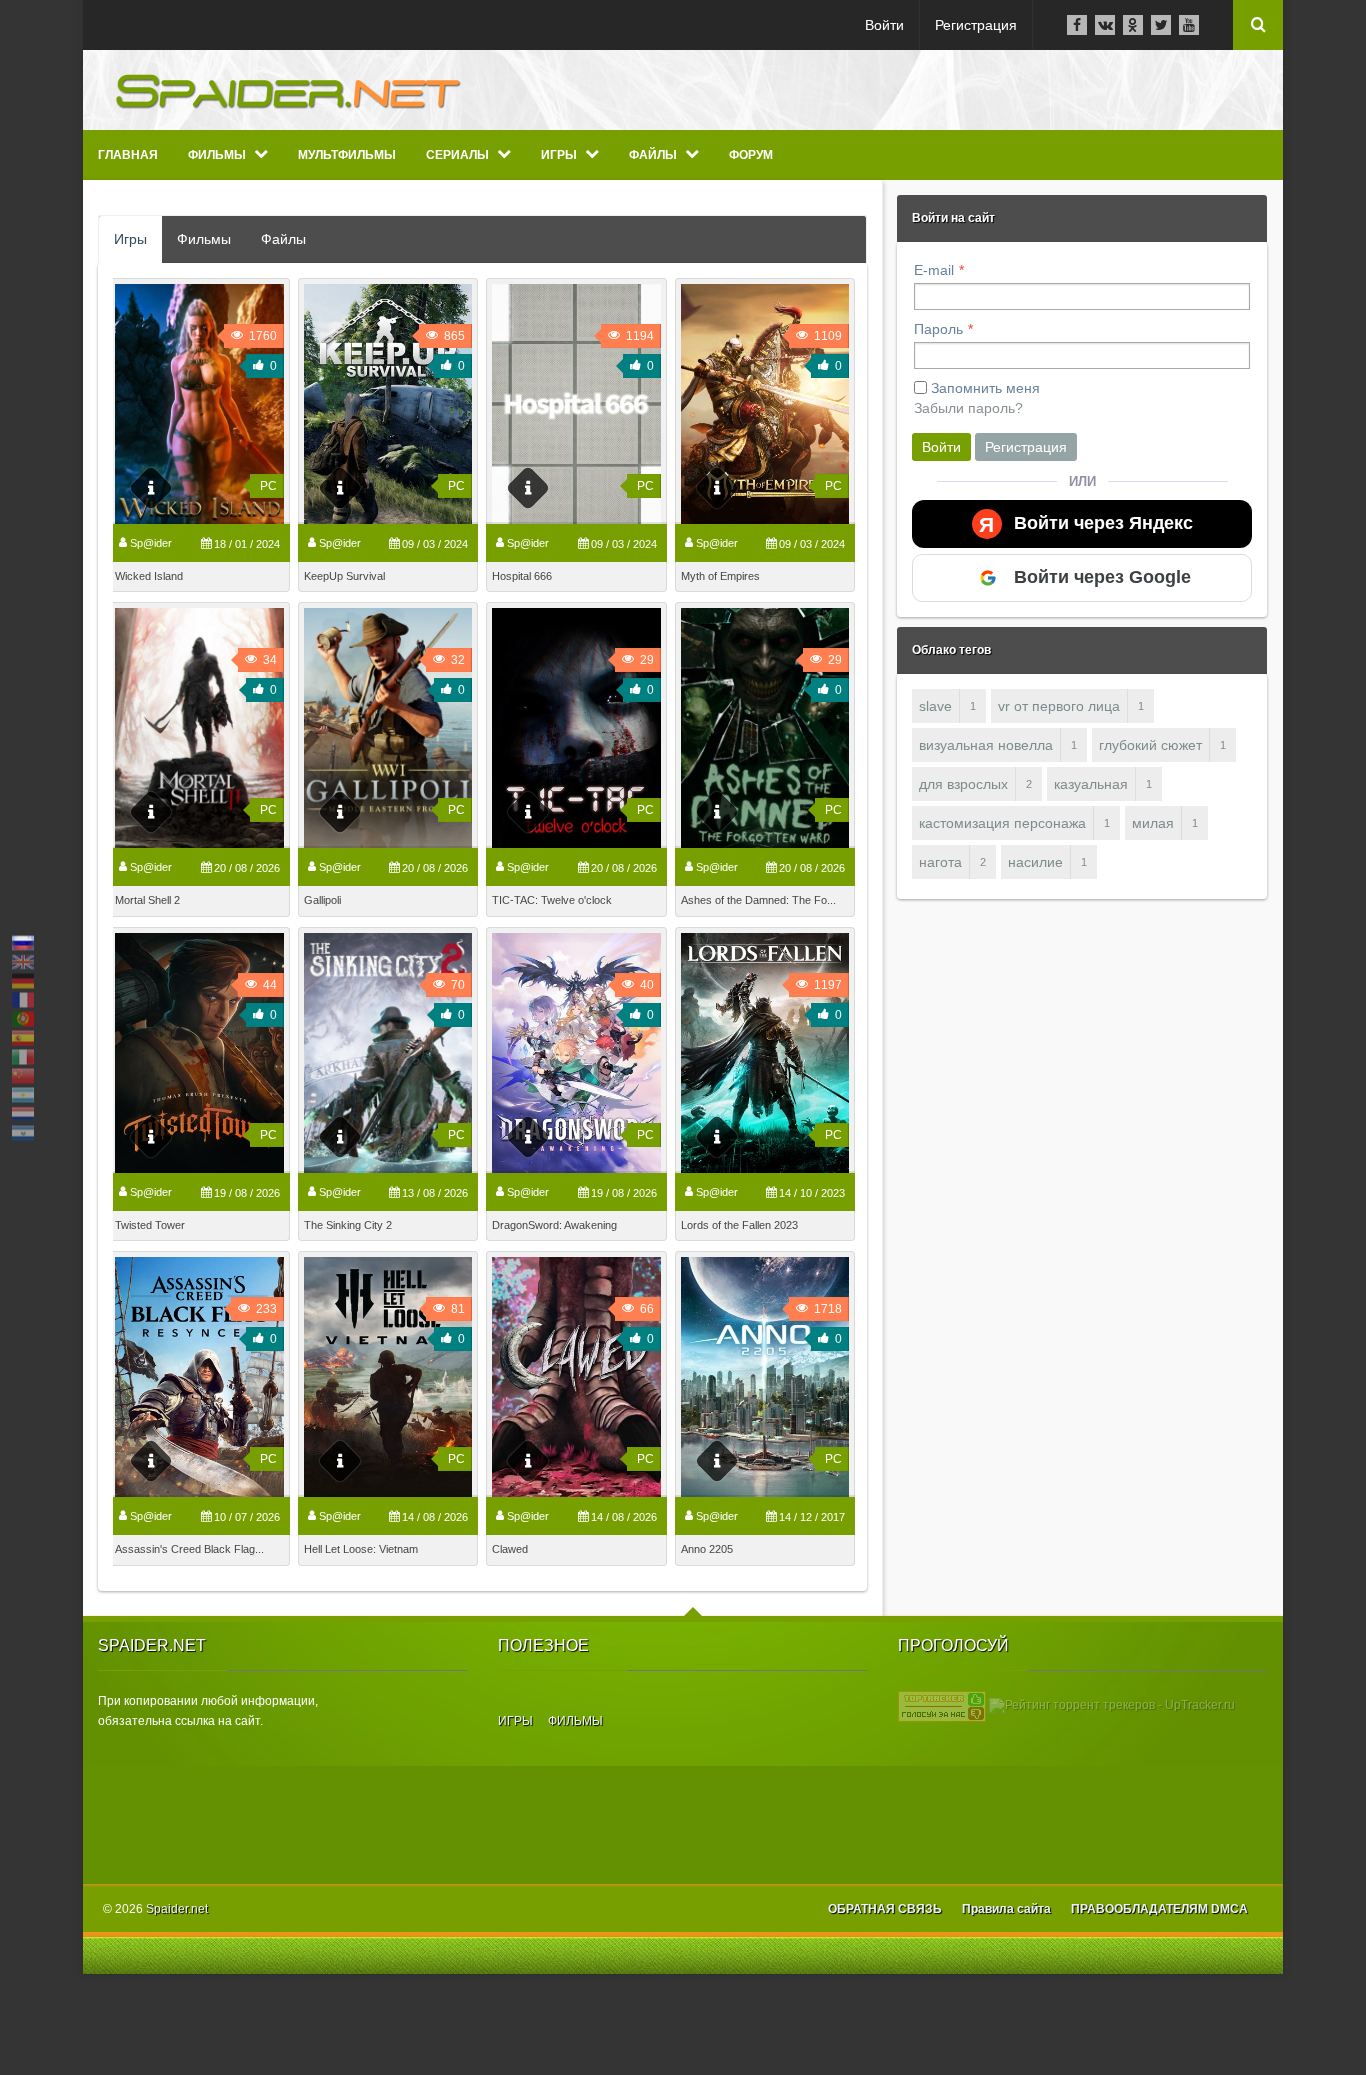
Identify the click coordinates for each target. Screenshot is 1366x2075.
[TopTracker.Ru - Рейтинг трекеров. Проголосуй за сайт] (942, 1705)
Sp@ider (151, 543)
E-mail (934, 270)
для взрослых (963, 784)
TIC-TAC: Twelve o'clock (552, 900)
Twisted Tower (150, 1225)
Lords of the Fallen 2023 (739, 1225)
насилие (1035, 862)
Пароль (938, 329)
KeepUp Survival (344, 576)
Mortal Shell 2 (147, 900)
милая (1153, 823)
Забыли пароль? (968, 408)
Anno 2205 (707, 1549)
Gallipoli (322, 900)
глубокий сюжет (1150, 745)
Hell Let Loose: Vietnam (361, 1549)
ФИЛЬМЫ (575, 1721)
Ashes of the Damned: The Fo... (758, 900)
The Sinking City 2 (348, 1225)
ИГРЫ (515, 1721)
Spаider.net (177, 1909)
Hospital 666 (522, 576)
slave (935, 706)
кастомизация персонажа (1002, 823)
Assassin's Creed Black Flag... (189, 1549)
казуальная (1091, 784)
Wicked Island (149, 576)
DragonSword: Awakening (554, 1225)
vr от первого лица (1059, 706)
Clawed (510, 1549)
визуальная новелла (986, 745)
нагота (940, 862)
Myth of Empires (720, 576)
